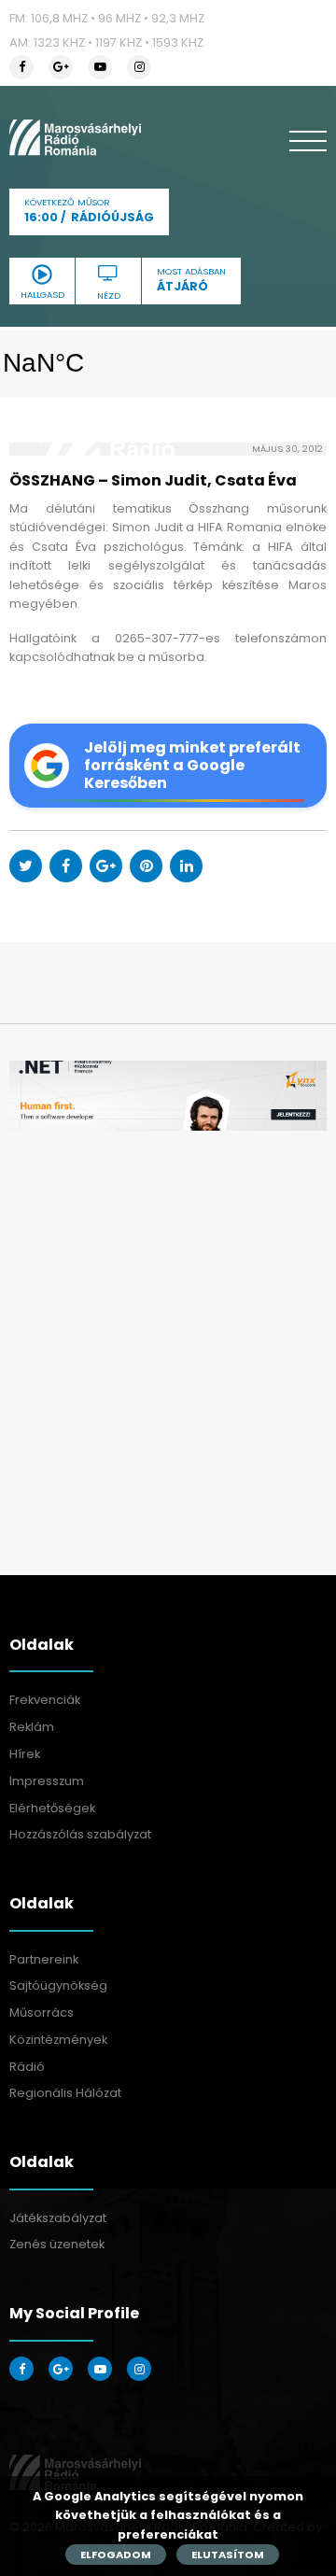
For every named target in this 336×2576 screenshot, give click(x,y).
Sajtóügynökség (58, 1985)
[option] (168, 1096)
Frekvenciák (45, 1700)
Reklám (32, 1727)
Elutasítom (228, 2555)
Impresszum (47, 1781)
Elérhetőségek (52, 1808)
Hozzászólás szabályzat (80, 1834)
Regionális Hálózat (65, 2093)
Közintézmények (58, 2040)
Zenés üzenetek (57, 2244)
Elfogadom (116, 2555)
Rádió (27, 2067)
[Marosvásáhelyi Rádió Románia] (75, 137)
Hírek (25, 1754)
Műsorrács (42, 2013)
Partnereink (44, 1959)
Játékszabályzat (58, 2218)
